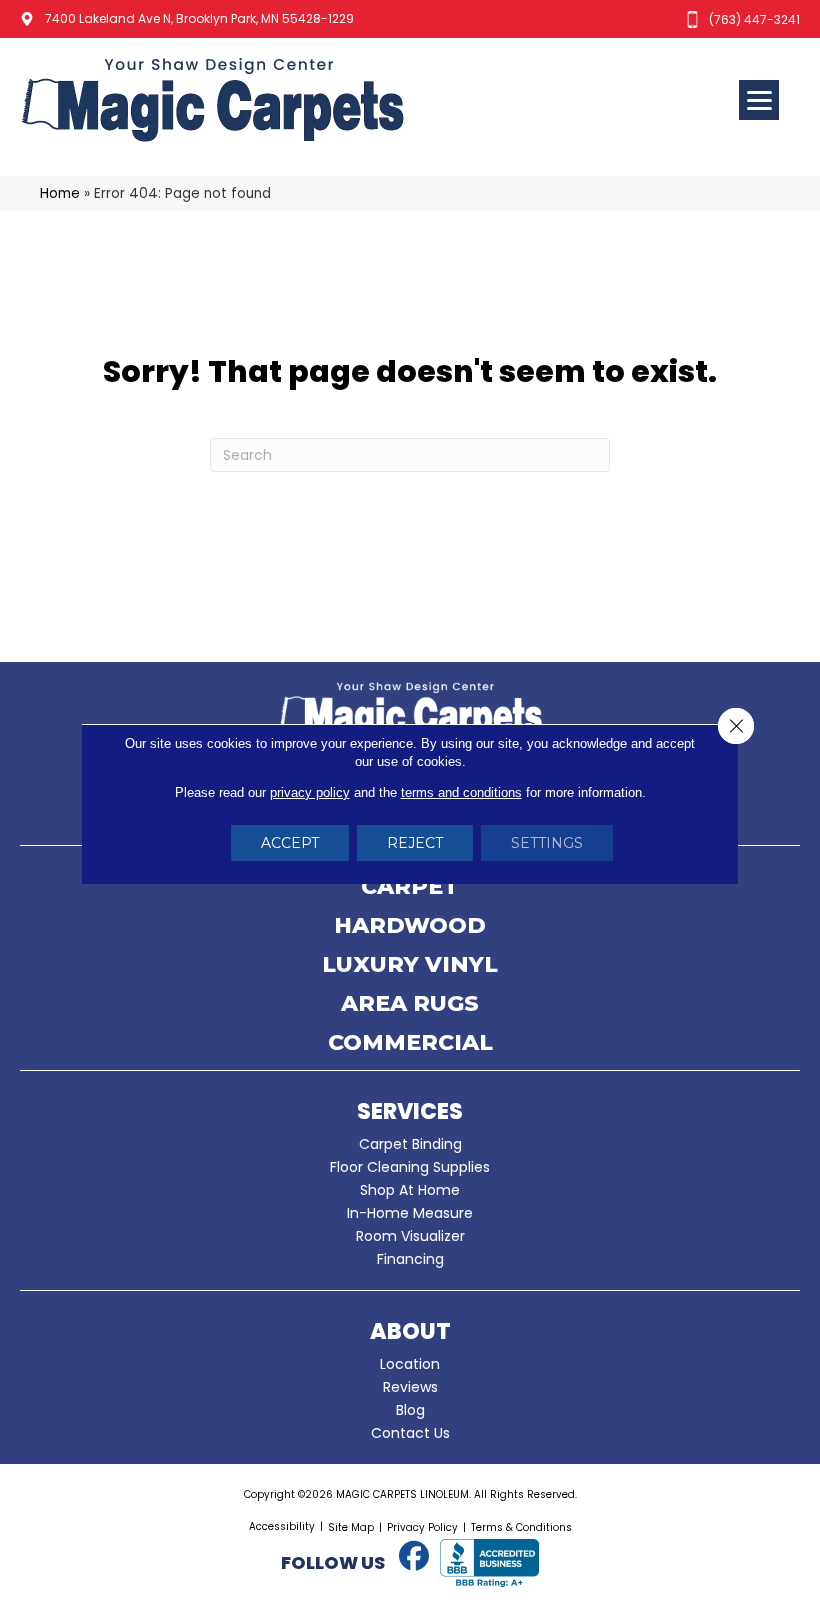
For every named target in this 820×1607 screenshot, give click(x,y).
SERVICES (410, 1111)
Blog (410, 1410)
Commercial (410, 1044)
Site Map (351, 1527)
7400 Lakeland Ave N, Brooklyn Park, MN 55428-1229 (199, 18)
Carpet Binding (410, 1144)
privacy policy (310, 792)
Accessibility (282, 1526)
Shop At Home (410, 1190)
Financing (410, 1259)
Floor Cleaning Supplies (410, 1167)
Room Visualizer (410, 1236)
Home (60, 193)
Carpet (410, 888)
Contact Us (410, 1433)
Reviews (410, 1387)
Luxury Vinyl (410, 966)
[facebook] (414, 1557)
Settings (547, 843)
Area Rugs (410, 1005)
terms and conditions (461, 792)
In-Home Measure (410, 1213)
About (410, 1331)
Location (410, 1364)
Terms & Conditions (521, 1527)
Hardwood (410, 927)
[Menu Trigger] (759, 100)
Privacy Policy (422, 1527)
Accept (290, 843)
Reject (415, 843)
